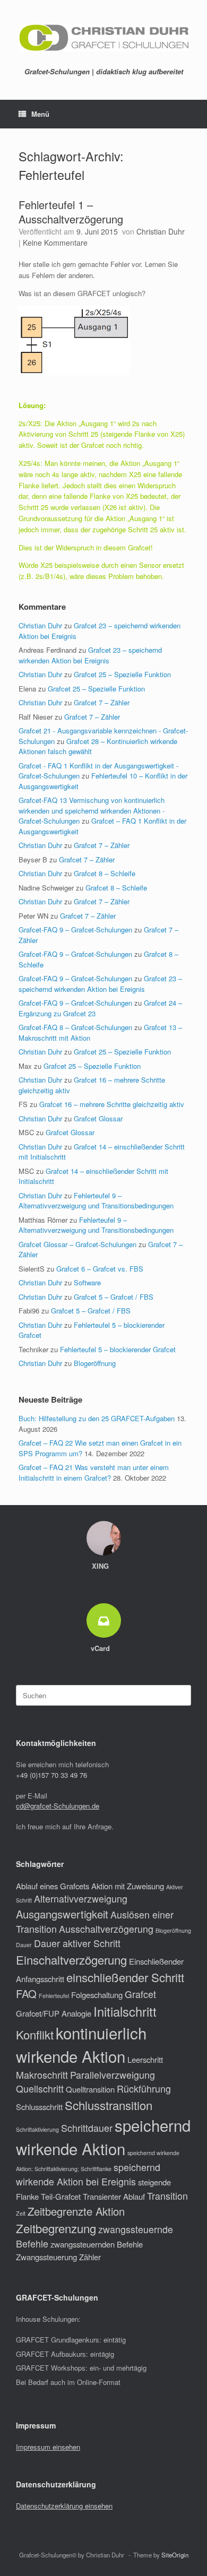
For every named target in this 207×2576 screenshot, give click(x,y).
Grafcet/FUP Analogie (54, 2013)
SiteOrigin (175, 2555)
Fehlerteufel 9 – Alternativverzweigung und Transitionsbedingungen (96, 1201)
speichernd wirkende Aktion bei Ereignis (88, 2174)
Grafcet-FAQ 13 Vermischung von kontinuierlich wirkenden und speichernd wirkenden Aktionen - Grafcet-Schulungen (92, 810)
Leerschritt (145, 2059)
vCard (101, 1648)
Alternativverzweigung (81, 1899)
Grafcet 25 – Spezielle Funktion (122, 674)
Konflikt (35, 2034)
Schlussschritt (39, 2107)
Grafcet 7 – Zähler (102, 702)
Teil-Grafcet (61, 2196)
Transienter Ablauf (114, 2196)
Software (87, 1282)
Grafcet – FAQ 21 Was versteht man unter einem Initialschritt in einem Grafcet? (94, 1472)
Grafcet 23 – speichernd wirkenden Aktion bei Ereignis (90, 655)
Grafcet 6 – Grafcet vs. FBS (100, 1269)
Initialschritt (125, 2011)
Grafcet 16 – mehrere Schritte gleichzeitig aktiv (112, 1104)
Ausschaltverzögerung (106, 1929)
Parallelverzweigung (113, 2075)
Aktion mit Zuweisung (128, 1886)
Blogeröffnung (95, 1363)
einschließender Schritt (125, 1977)
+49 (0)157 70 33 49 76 (51, 1775)
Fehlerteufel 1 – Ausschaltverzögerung (71, 212)
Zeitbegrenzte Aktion (76, 2211)
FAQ (26, 1994)
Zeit (21, 2213)
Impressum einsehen (48, 2447)
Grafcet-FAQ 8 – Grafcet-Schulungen (75, 1027)
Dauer (24, 1945)
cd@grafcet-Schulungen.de (58, 1806)
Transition (167, 2196)
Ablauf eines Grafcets (53, 1886)
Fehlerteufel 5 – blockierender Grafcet (118, 1349)
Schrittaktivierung (37, 2129)
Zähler (90, 2257)
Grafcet (140, 1994)
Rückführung (144, 2089)
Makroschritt (42, 2075)
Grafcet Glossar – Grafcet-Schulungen (77, 1244)
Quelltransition (90, 2089)
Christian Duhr (161, 231)
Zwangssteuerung (46, 2257)
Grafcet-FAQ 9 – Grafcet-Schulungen (75, 930)
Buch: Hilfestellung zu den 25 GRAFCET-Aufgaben (97, 1418)
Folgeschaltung (97, 1995)
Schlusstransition (109, 2105)
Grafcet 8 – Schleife (105, 873)
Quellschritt (40, 2089)
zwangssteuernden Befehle (97, 2244)
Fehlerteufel (54, 1996)
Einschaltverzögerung (71, 1960)
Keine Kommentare (55, 243)
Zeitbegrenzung (56, 2228)
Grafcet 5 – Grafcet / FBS (114, 1297)
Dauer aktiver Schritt (77, 1943)
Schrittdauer (87, 2128)
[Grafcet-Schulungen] (103, 38)
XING (101, 1566)
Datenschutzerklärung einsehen (64, 2506)
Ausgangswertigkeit (62, 1914)
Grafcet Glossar (98, 1118)
